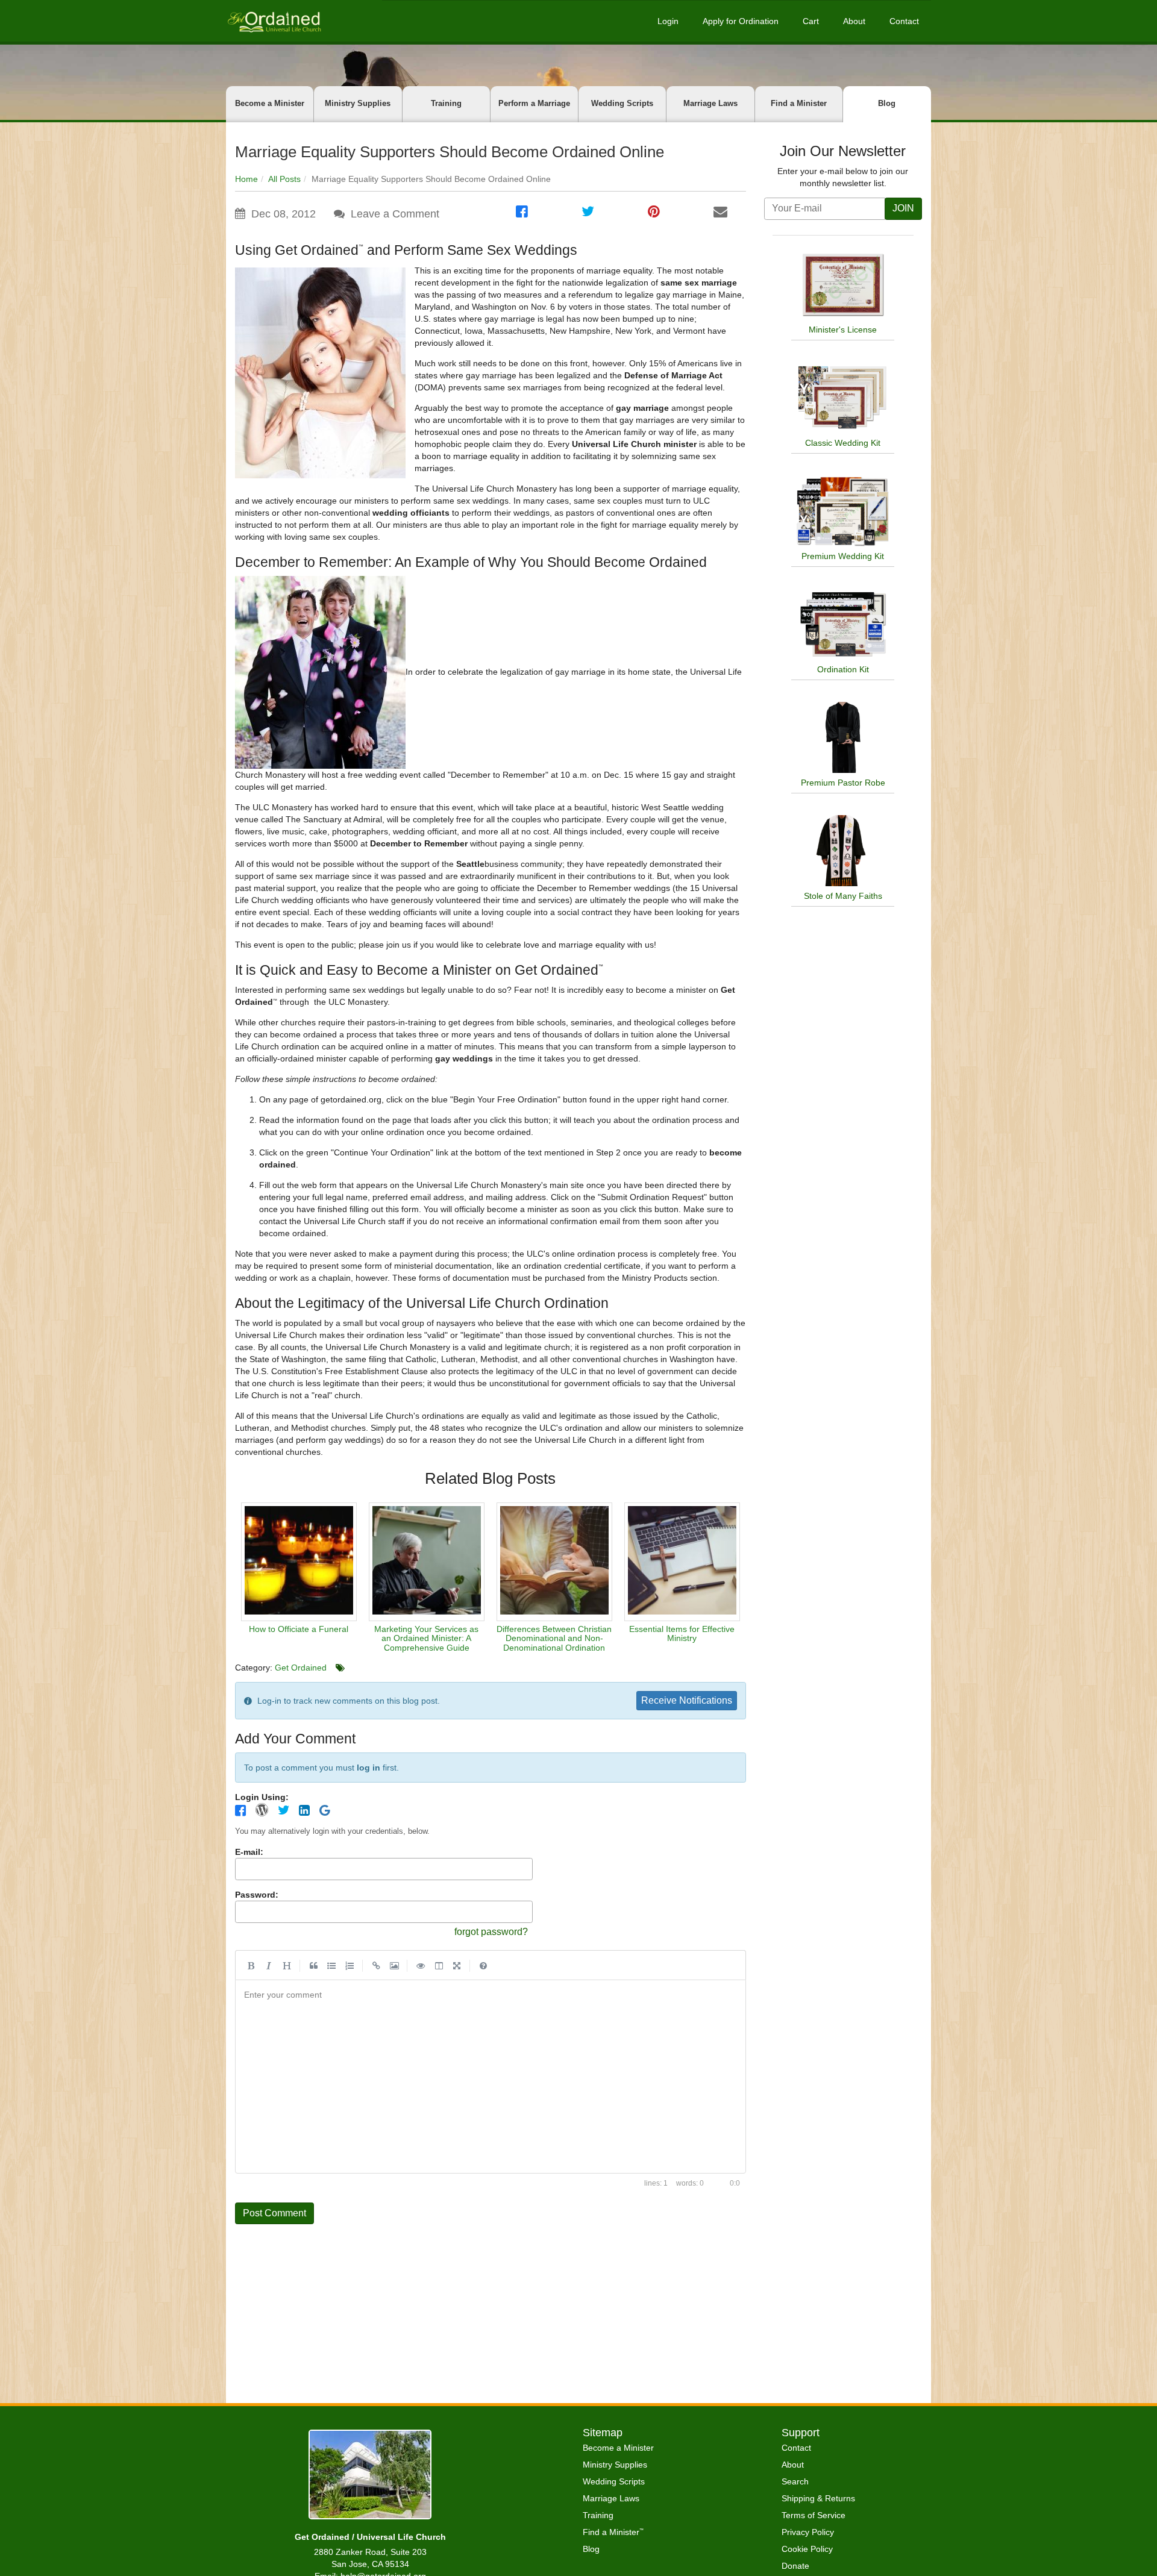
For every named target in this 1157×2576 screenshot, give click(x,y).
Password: (257, 1895)
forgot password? (491, 1932)
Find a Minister (799, 103)
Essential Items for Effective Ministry (682, 1633)
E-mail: (249, 1852)
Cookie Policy (807, 2549)
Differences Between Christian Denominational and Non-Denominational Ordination (554, 1638)
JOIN (903, 208)
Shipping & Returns (818, 2498)
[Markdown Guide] (483, 1965)
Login (668, 21)
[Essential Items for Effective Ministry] (682, 1562)
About (854, 21)
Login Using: (262, 1797)
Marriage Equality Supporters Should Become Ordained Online (450, 152)
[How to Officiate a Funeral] (299, 1562)
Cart (811, 21)
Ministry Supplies (358, 103)
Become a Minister (270, 103)
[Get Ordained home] (274, 21)
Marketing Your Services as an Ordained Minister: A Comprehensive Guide (426, 1638)
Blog (887, 103)
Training (446, 103)
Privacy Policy (808, 2532)
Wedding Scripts (622, 103)
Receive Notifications (687, 1700)
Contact (904, 21)
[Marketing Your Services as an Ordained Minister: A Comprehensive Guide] (427, 1562)
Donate (795, 2566)
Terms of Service (814, 2515)
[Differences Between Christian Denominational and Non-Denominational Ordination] (554, 1562)
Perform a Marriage (534, 103)
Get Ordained (301, 1668)
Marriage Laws (710, 103)
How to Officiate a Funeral (299, 1629)
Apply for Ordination (741, 21)
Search (795, 2481)
